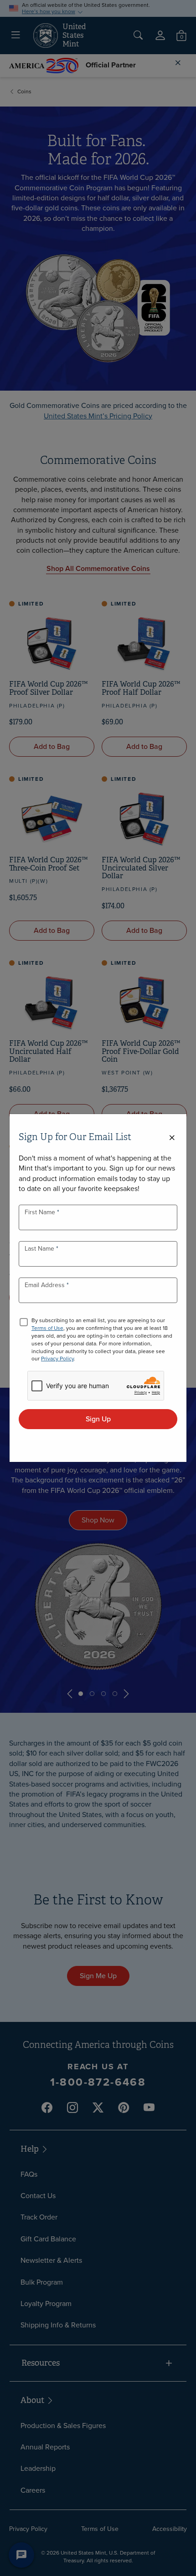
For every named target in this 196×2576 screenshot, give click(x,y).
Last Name (40, 1249)
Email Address (46, 1285)
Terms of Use (47, 1328)
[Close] (172, 1138)
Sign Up (98, 1419)
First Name (41, 1212)
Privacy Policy (57, 1359)
